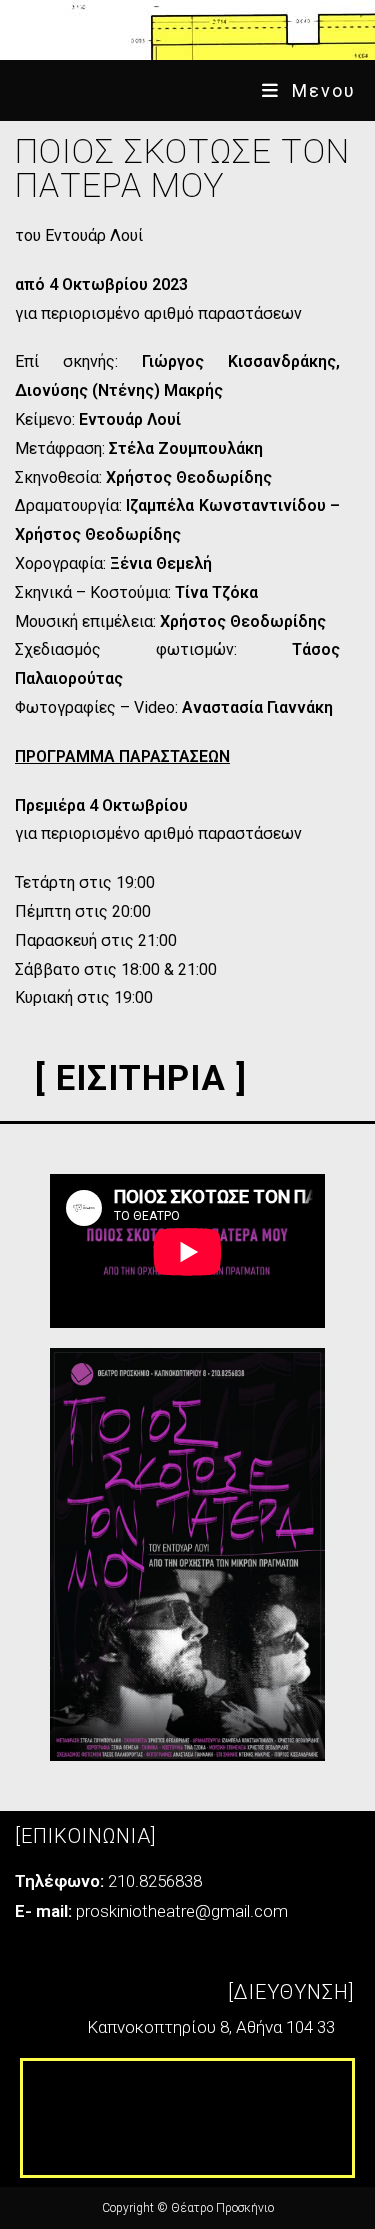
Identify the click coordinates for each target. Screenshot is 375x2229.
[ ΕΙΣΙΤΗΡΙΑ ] (141, 1078)
